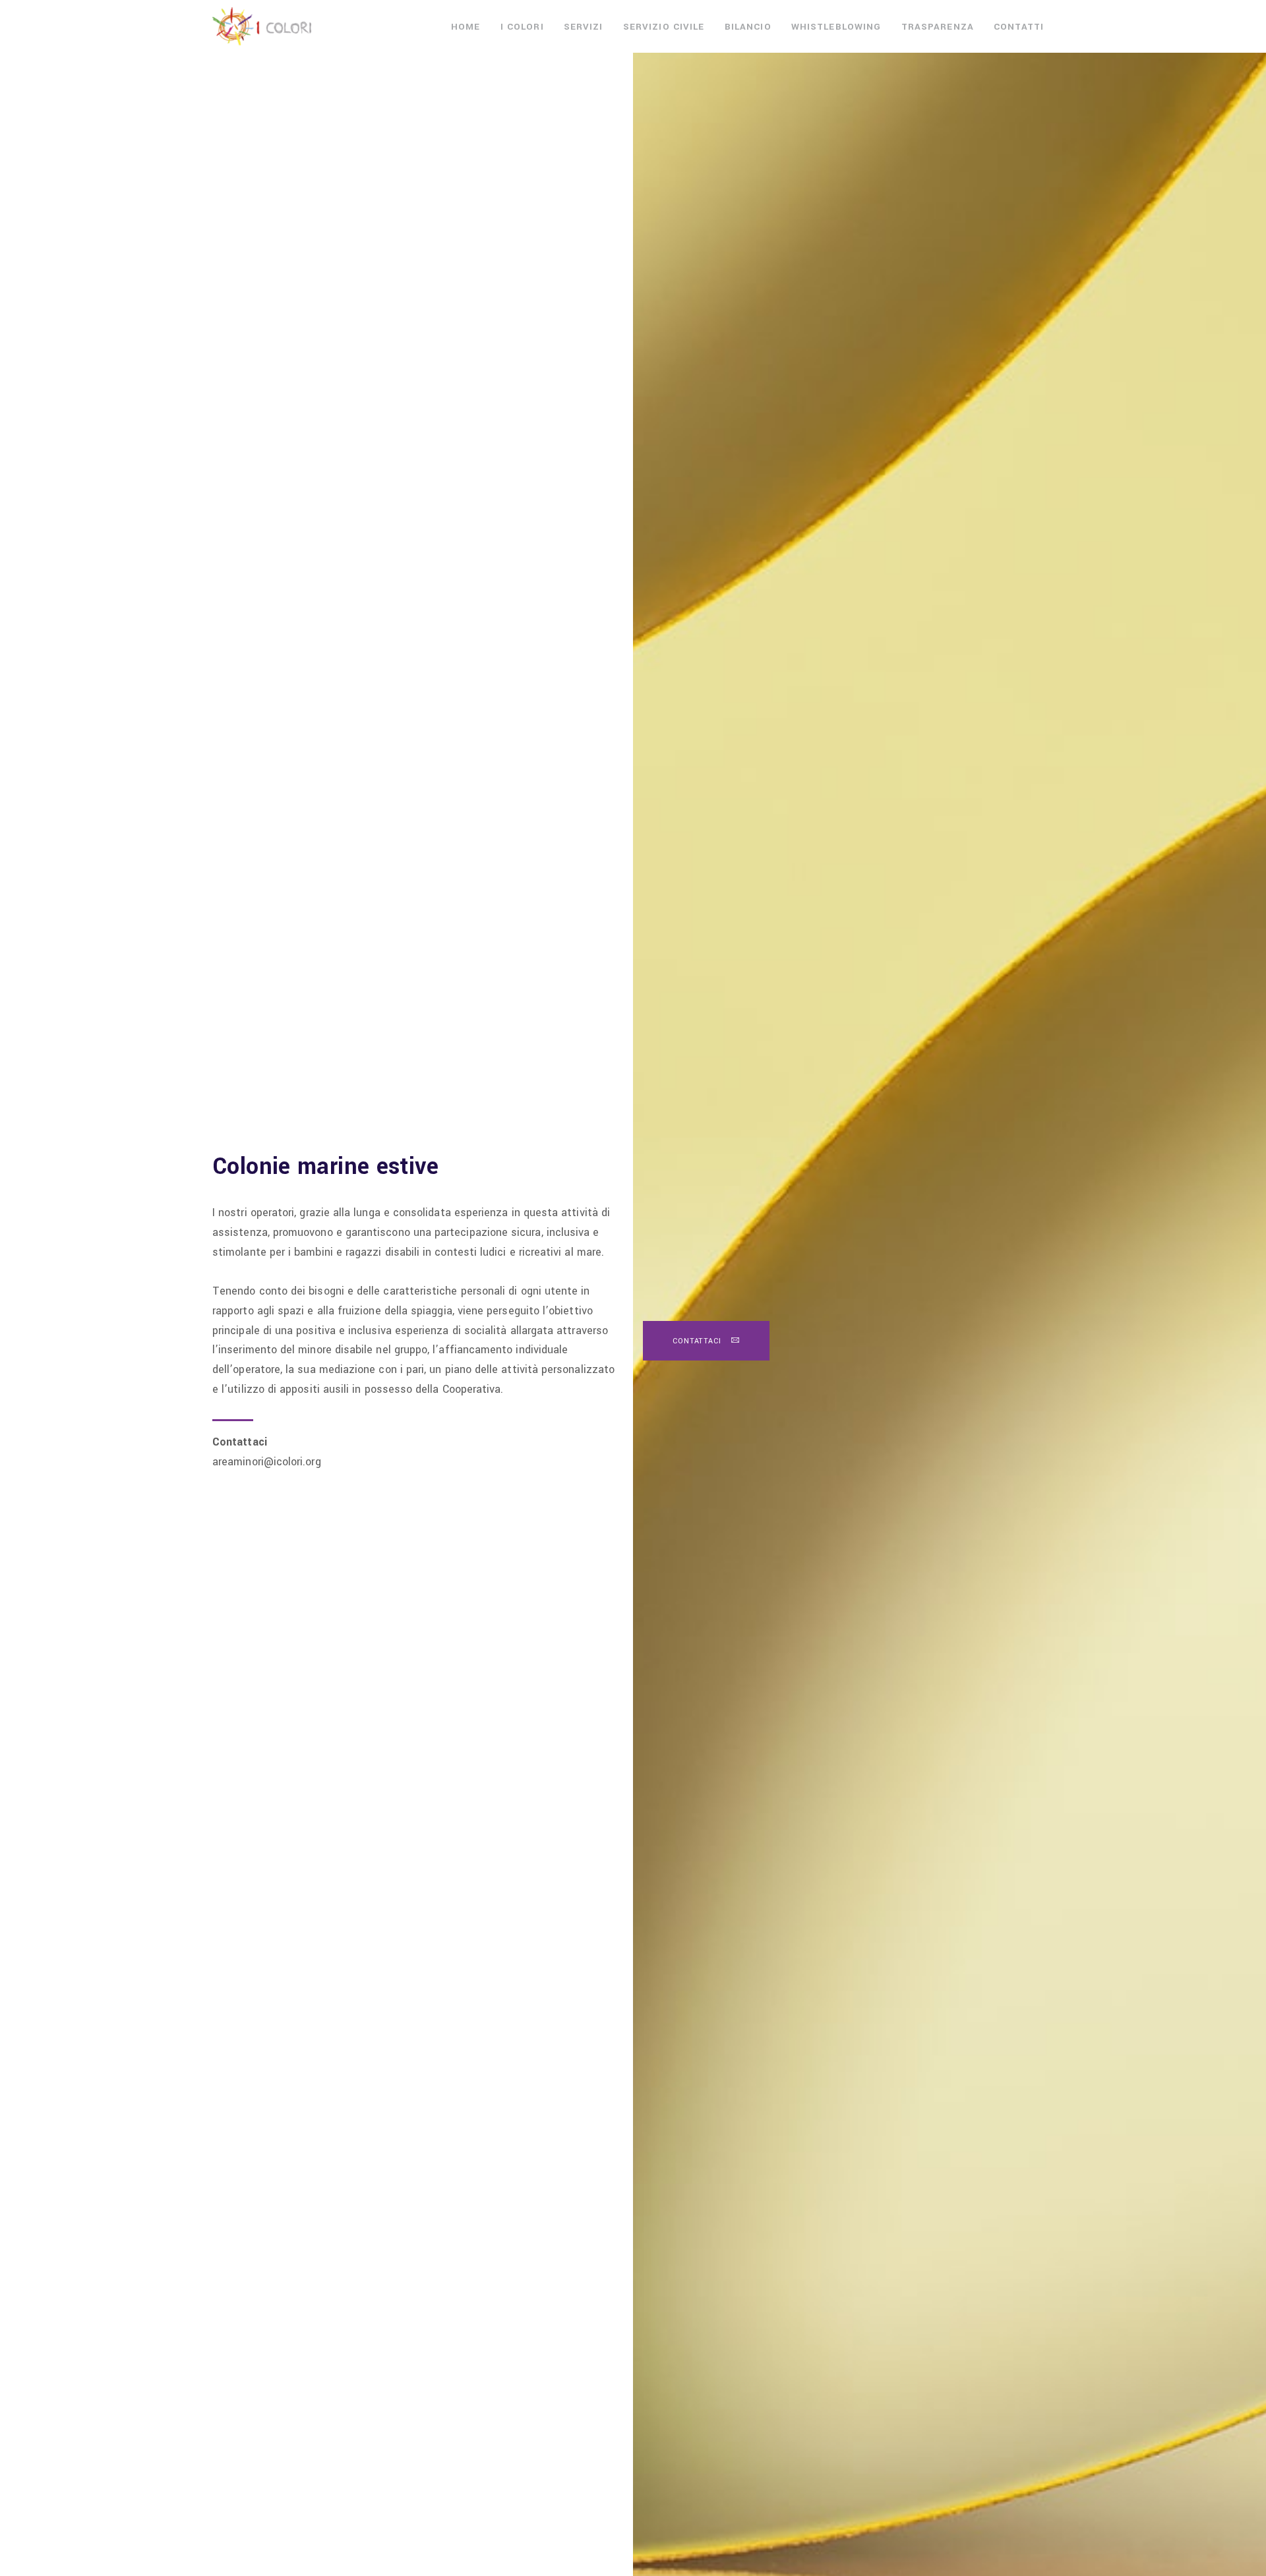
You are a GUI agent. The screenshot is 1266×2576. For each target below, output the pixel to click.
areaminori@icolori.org (267, 1462)
